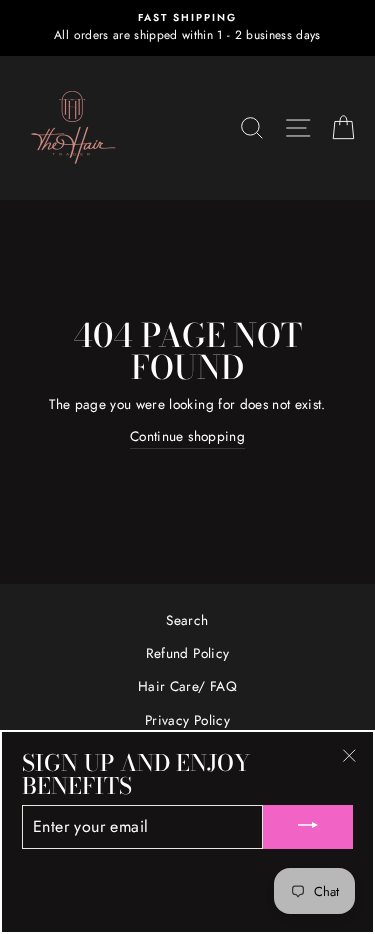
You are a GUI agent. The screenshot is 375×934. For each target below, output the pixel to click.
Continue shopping (187, 436)
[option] (187, 28)
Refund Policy (187, 653)
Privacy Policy (187, 720)
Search (187, 620)
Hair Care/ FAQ (187, 686)
